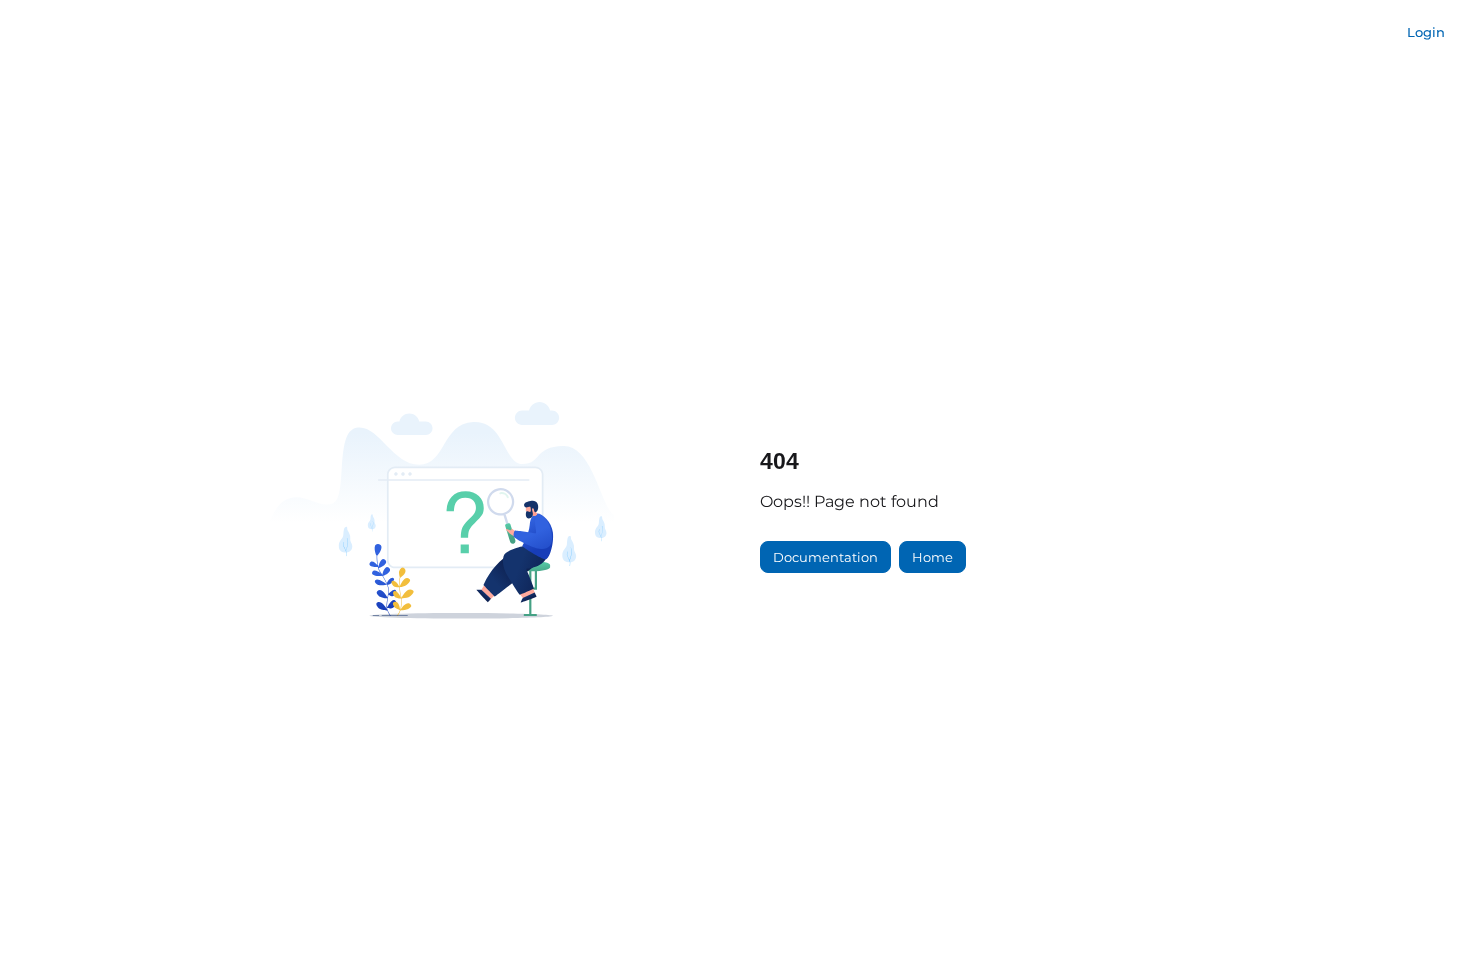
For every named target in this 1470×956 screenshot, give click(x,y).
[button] (1425, 906)
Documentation (825, 557)
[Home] (80, 32)
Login (1426, 32)
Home (932, 557)
